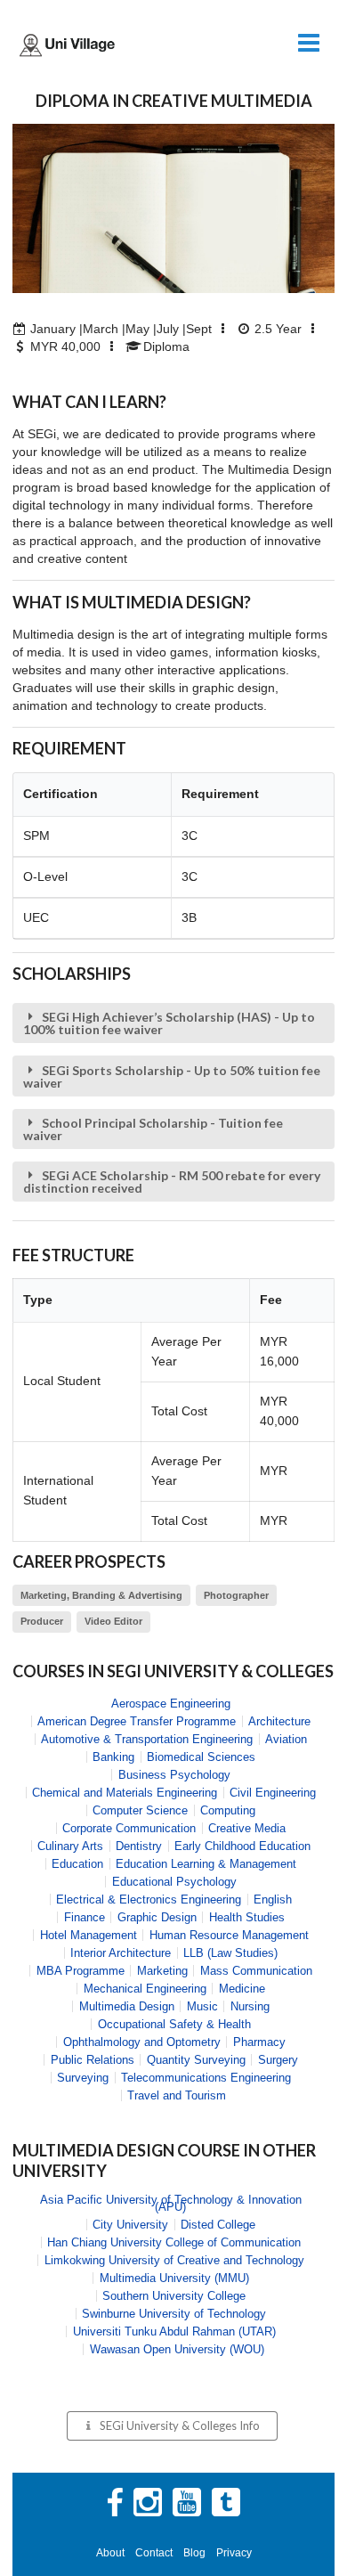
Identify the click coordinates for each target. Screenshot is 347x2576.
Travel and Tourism (177, 2095)
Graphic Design (157, 1917)
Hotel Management (89, 1935)
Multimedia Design (127, 2006)
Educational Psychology (174, 1882)
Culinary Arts (70, 1846)
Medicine (242, 1989)
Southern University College (174, 2296)
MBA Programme (81, 1971)
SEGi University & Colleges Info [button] (180, 2425)
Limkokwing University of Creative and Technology (174, 2260)
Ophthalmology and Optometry (142, 2042)
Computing (228, 1810)
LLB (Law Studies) (230, 1953)
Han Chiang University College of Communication (174, 2242)
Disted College (218, 2225)
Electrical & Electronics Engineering (149, 1899)
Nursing (250, 2006)
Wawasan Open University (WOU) (177, 2349)
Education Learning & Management (206, 1864)
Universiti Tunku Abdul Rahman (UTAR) (174, 2331)
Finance (85, 1917)
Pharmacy (259, 2042)
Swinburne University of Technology (174, 2314)
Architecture (279, 1721)
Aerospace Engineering (171, 1704)
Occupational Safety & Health (174, 2024)
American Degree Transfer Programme (137, 1721)
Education (77, 1864)
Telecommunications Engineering (206, 2078)
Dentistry (139, 1846)
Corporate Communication (129, 1828)
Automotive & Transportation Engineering (147, 1739)
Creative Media (247, 1828)
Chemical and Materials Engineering (125, 1793)
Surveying (83, 2078)
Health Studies (247, 1917)
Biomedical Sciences (201, 1757)
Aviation (286, 1739)
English (273, 1899)
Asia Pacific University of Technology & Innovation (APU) (171, 2203)
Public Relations (93, 2060)
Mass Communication (256, 1971)
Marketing (162, 1971)
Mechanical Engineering (145, 1989)
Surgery (278, 2060)
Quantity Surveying (196, 2060)
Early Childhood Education (242, 1846)
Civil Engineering (273, 1793)
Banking (113, 1757)
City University (130, 2225)
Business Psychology (174, 1775)
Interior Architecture (121, 1953)
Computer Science (140, 1810)
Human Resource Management (229, 1935)
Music (202, 2006)
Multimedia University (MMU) (174, 2278)
